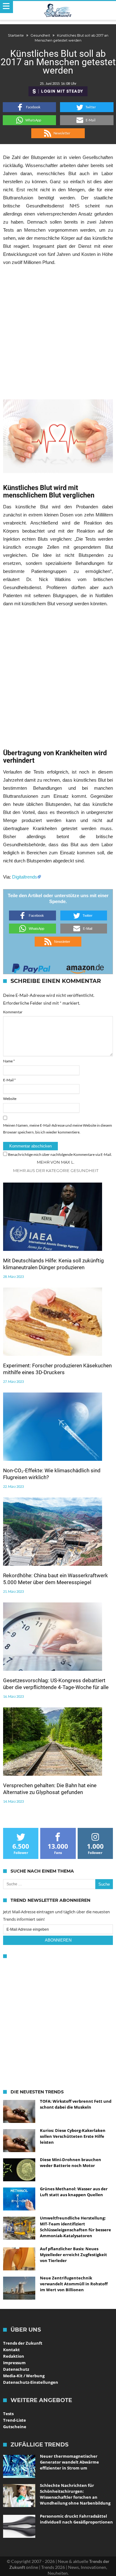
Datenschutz (16, 2369)
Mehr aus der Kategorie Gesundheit (56, 1170)
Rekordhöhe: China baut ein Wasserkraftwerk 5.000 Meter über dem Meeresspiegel (56, 1579)
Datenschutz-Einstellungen (31, 2382)
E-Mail (9, 1080)
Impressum (14, 2363)
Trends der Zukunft (23, 2343)
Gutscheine (15, 2427)
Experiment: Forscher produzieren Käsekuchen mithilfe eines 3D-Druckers (57, 1369)
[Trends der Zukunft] (58, 11)
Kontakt (11, 2350)
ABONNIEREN (58, 1940)
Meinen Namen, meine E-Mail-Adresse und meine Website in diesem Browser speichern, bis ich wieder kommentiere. (58, 1129)
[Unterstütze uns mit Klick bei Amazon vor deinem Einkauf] (85, 967)
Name (9, 1061)
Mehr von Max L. (56, 1162)
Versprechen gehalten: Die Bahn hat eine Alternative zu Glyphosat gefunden (50, 1789)
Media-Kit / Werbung (24, 2376)
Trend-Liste (15, 2420)
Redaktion (14, 2356)
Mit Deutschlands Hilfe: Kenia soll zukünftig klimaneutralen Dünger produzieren (54, 1264)
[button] (30, 107)
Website (10, 1099)
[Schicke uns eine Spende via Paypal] (31, 967)
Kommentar (13, 1012)
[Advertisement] (58, 333)
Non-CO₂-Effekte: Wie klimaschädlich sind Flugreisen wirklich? (52, 1474)
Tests (8, 2414)
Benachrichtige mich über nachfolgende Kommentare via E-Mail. (60, 1154)
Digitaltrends (25, 877)
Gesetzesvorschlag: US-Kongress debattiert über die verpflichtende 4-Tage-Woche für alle (56, 1684)
